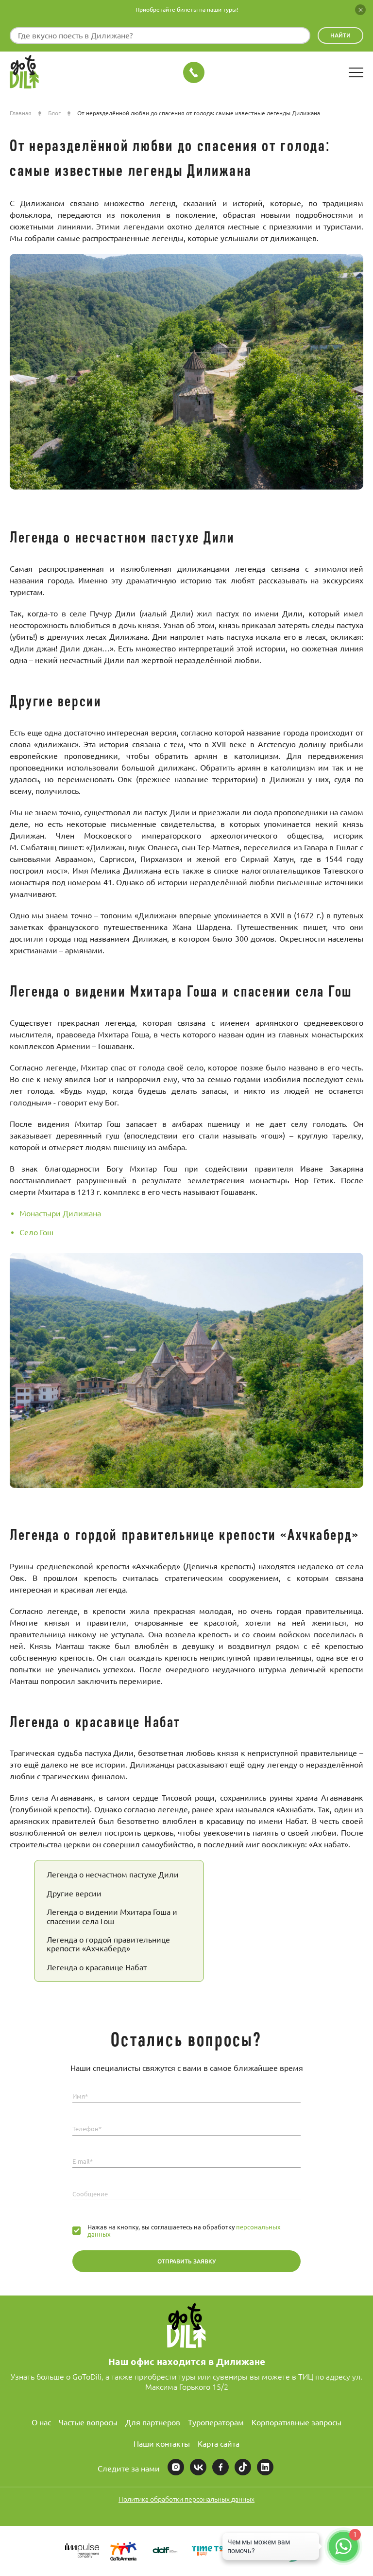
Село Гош (36, 1232)
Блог (54, 113)
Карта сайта (219, 2444)
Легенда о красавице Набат (97, 1967)
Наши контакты (162, 2444)
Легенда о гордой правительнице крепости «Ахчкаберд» (108, 1944)
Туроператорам (216, 2422)
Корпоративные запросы (297, 2422)
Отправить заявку (186, 2261)
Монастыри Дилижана (60, 1213)
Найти (340, 35)
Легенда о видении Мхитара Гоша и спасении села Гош (112, 1916)
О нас (41, 2422)
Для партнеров (153, 2422)
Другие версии (74, 1893)
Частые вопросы (88, 2422)
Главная (21, 113)
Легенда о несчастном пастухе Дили (113, 1875)
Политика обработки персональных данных (186, 2499)
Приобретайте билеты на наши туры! (187, 9)
